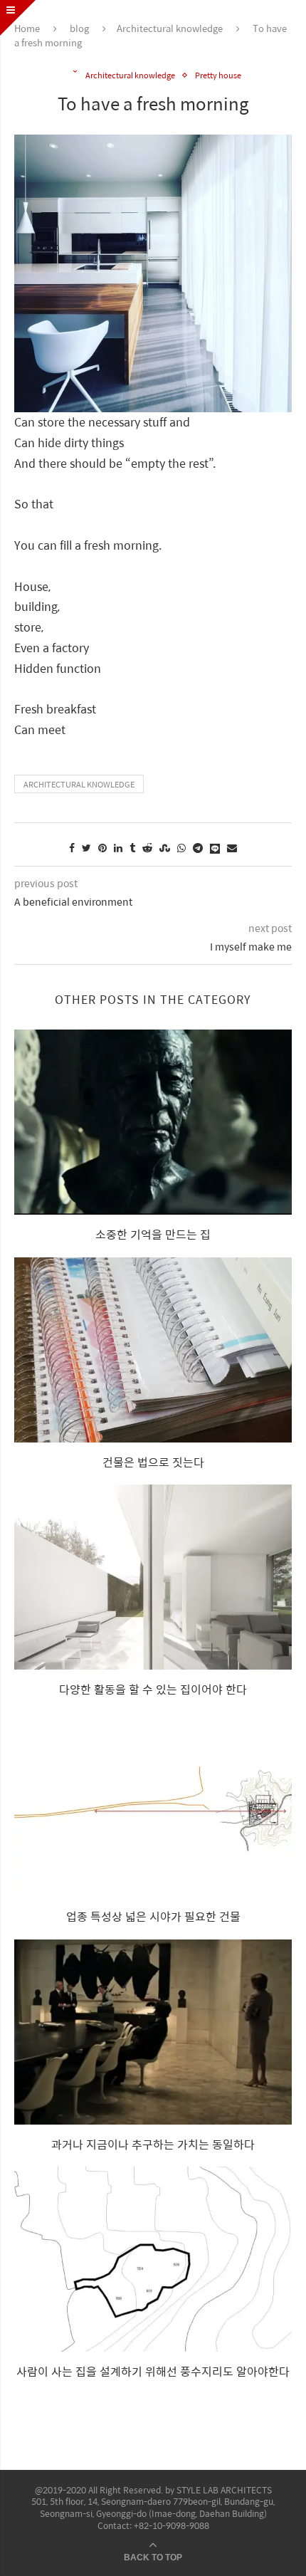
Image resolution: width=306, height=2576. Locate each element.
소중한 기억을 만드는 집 (153, 1234)
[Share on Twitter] (86, 847)
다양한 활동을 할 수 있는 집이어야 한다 (153, 1689)
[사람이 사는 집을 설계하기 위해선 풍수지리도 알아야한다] (153, 2259)
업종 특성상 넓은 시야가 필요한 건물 (153, 1916)
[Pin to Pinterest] (102, 847)
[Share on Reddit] (147, 847)
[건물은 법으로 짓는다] (153, 1350)
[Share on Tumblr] (132, 847)
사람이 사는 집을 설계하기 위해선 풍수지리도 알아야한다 (153, 2371)
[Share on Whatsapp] (181, 847)
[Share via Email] (232, 847)
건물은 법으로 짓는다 (153, 1462)
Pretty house (218, 75)
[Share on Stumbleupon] (165, 847)
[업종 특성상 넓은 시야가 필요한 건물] (153, 1804)
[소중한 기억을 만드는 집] (153, 1122)
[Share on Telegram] (198, 847)
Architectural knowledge (170, 28)
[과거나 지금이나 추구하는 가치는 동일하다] (153, 2032)
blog (79, 28)
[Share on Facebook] (72, 847)
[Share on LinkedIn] (118, 847)
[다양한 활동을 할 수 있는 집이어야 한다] (153, 1577)
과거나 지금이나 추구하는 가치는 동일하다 (153, 2144)
